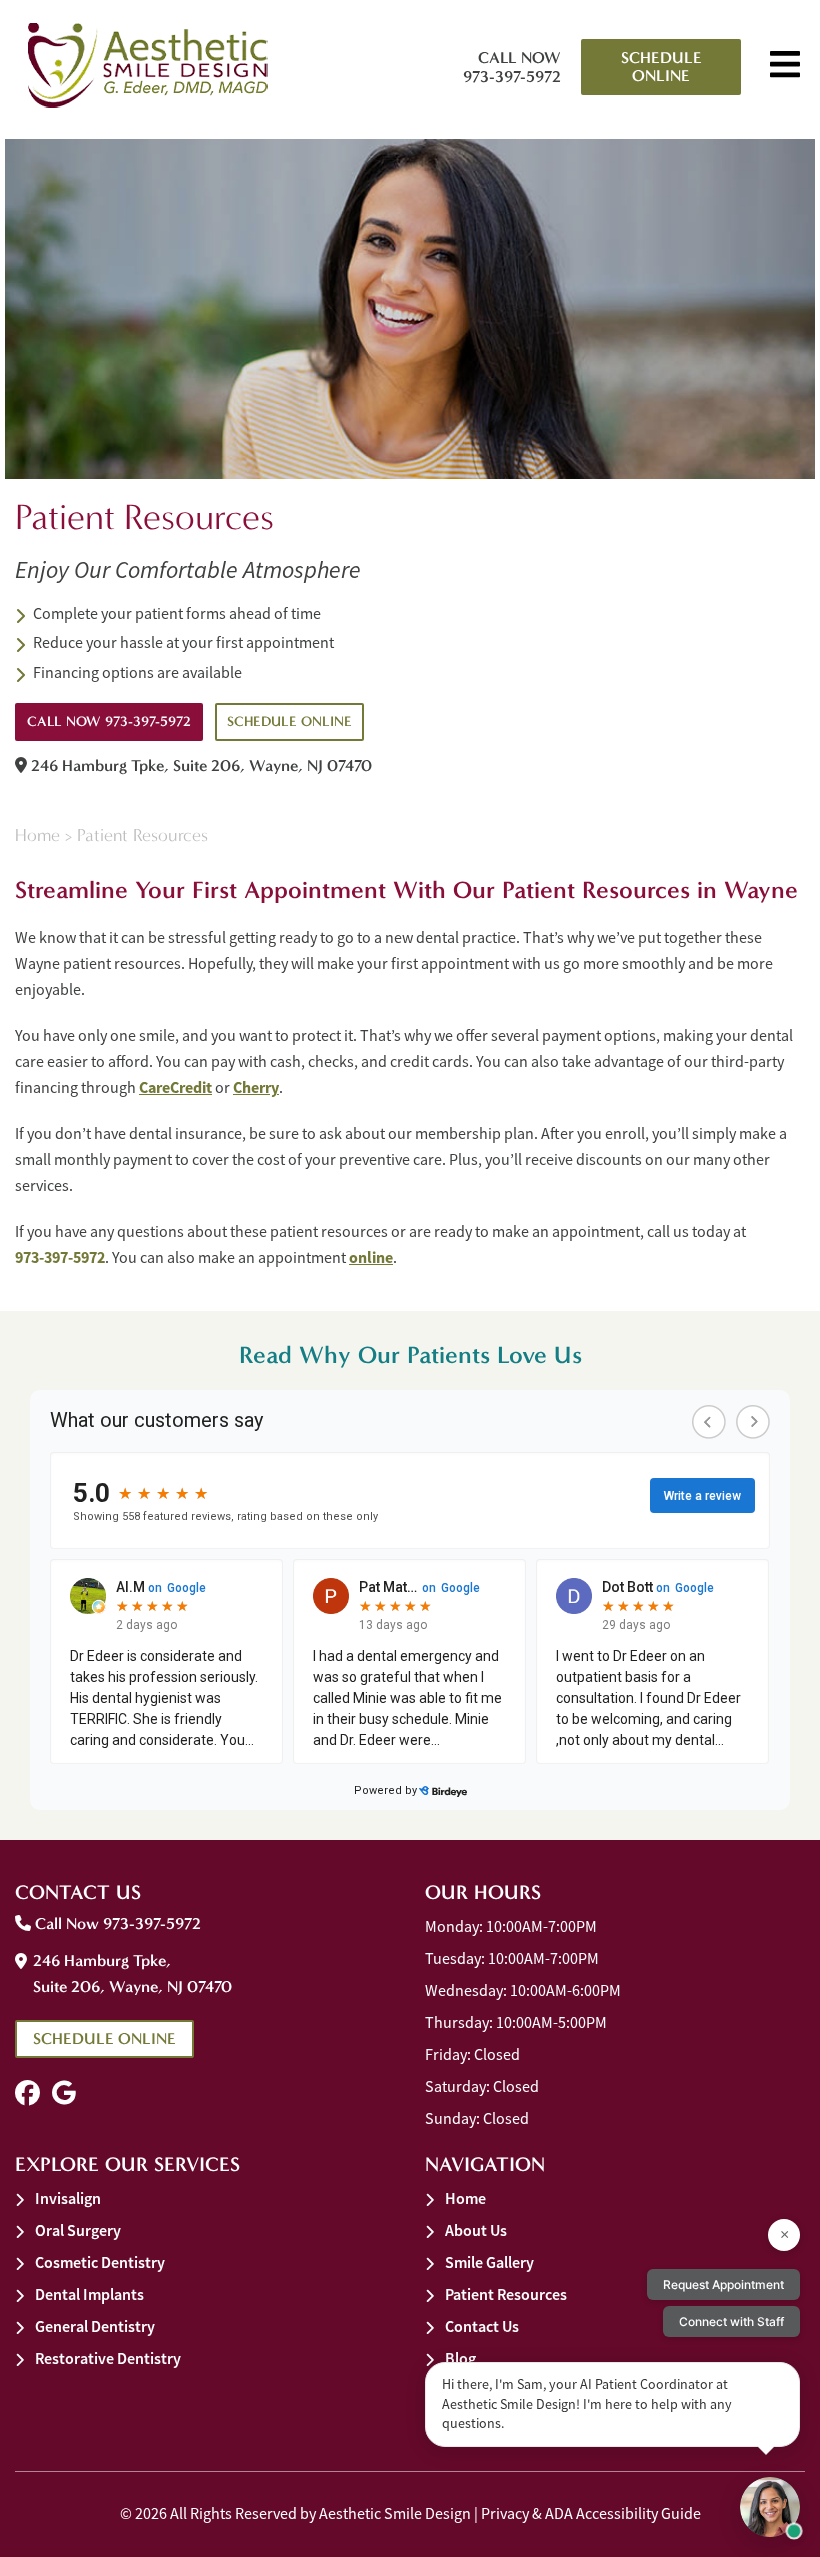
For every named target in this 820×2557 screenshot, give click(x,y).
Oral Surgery (78, 2230)
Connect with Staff (731, 2321)
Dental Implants (89, 2294)
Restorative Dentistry (108, 2358)
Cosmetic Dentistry (100, 2262)
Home (37, 835)
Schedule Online (661, 66)
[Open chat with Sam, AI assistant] (770, 2507)
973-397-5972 (60, 1257)
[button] (27, 2093)
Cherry (256, 1087)
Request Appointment (723, 2284)
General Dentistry (95, 2326)
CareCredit (175, 1087)
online (371, 1257)
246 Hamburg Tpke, (199, 765)
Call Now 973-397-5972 (512, 67)
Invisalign (68, 2198)
